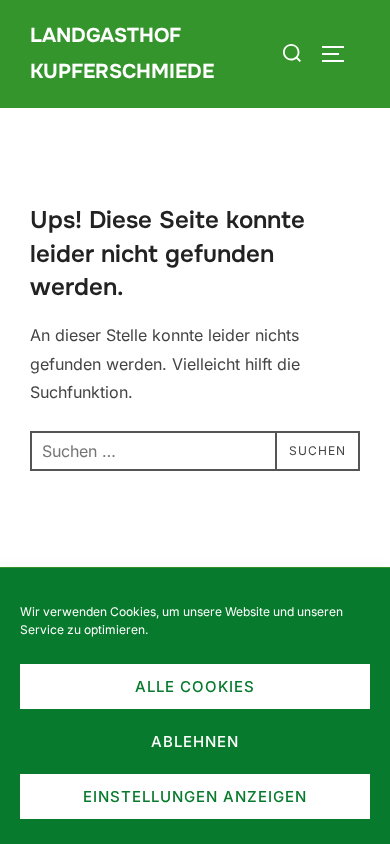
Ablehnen (195, 741)
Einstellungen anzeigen (195, 796)
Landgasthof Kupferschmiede (122, 53)
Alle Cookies (195, 686)
